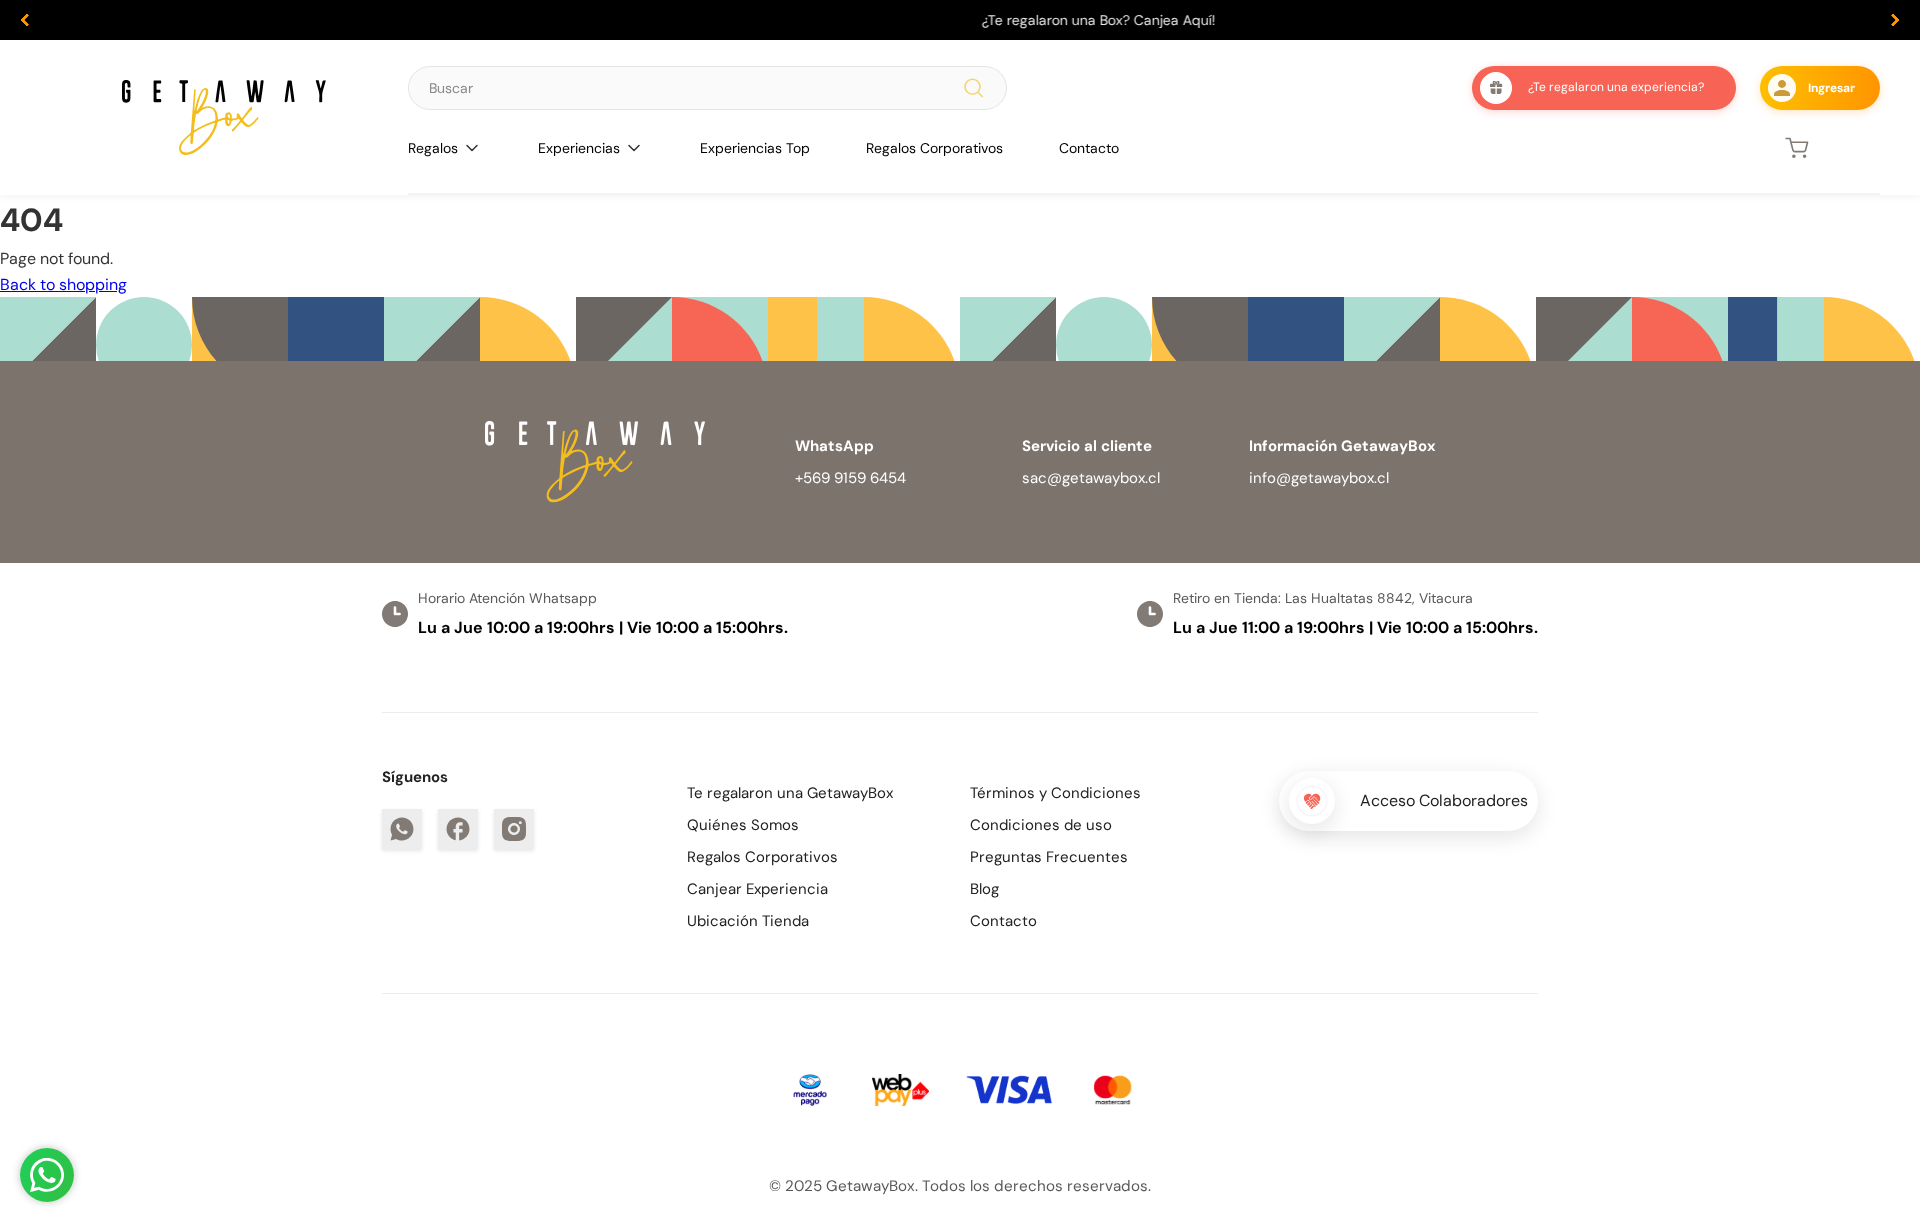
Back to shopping (63, 284)
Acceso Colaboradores (1444, 800)
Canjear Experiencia (757, 889)
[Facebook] (458, 829)
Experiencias (579, 148)
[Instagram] (514, 829)
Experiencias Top (755, 148)
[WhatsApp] (402, 829)
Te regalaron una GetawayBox (790, 793)
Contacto (1089, 148)
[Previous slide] (25, 20)
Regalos (433, 148)
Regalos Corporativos (934, 148)
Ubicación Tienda (748, 921)
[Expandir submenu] (472, 148)
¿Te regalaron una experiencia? (1616, 87)
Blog (984, 889)
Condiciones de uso (1041, 825)
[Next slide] (1895, 20)
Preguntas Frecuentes (1049, 857)
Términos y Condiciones (1055, 793)
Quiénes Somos (743, 825)
